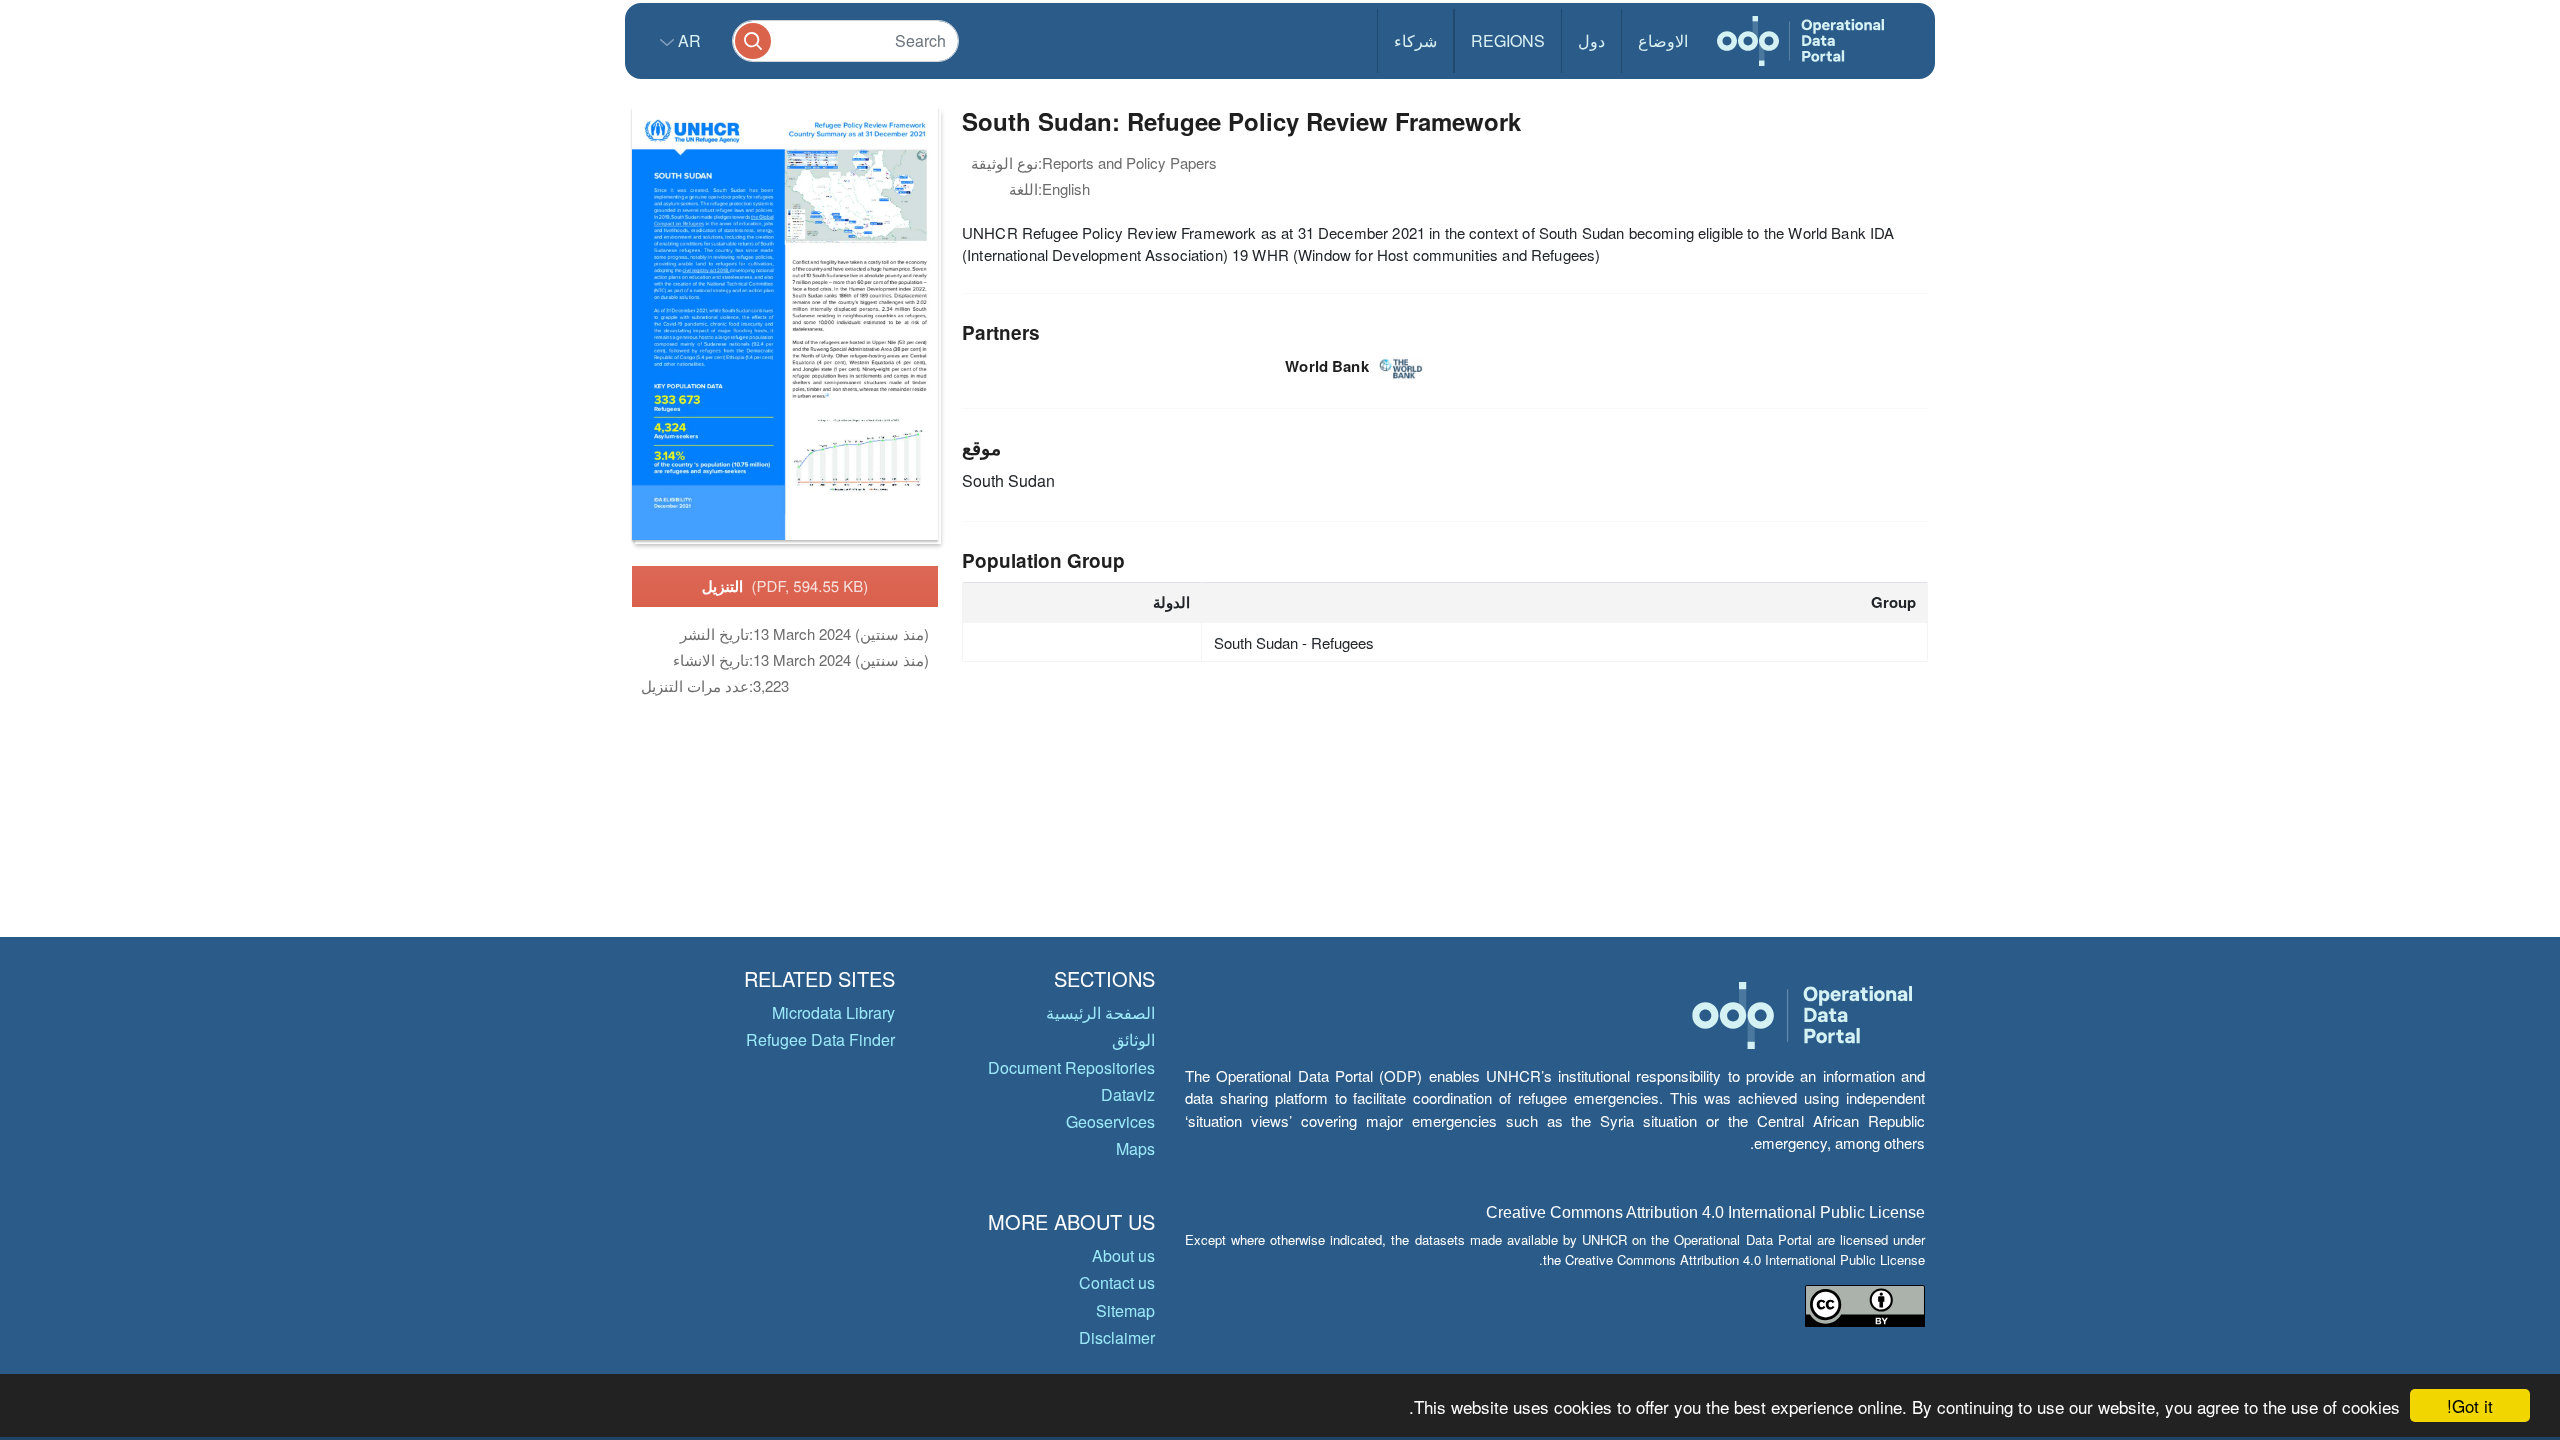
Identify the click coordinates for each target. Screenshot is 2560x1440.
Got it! (2470, 1405)
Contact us (1117, 1282)
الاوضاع (1663, 40)
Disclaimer (1117, 1337)
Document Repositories (1071, 1067)
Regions (1508, 40)
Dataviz (1128, 1094)
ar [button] (687, 40)
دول (1591, 40)
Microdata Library (833, 1012)
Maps (1135, 1148)
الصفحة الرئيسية (1100, 1012)
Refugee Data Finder (820, 1039)
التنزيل (785, 586)
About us (1123, 1255)
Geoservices (1110, 1121)
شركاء (1415, 40)
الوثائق (1133, 1039)
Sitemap (1125, 1310)
